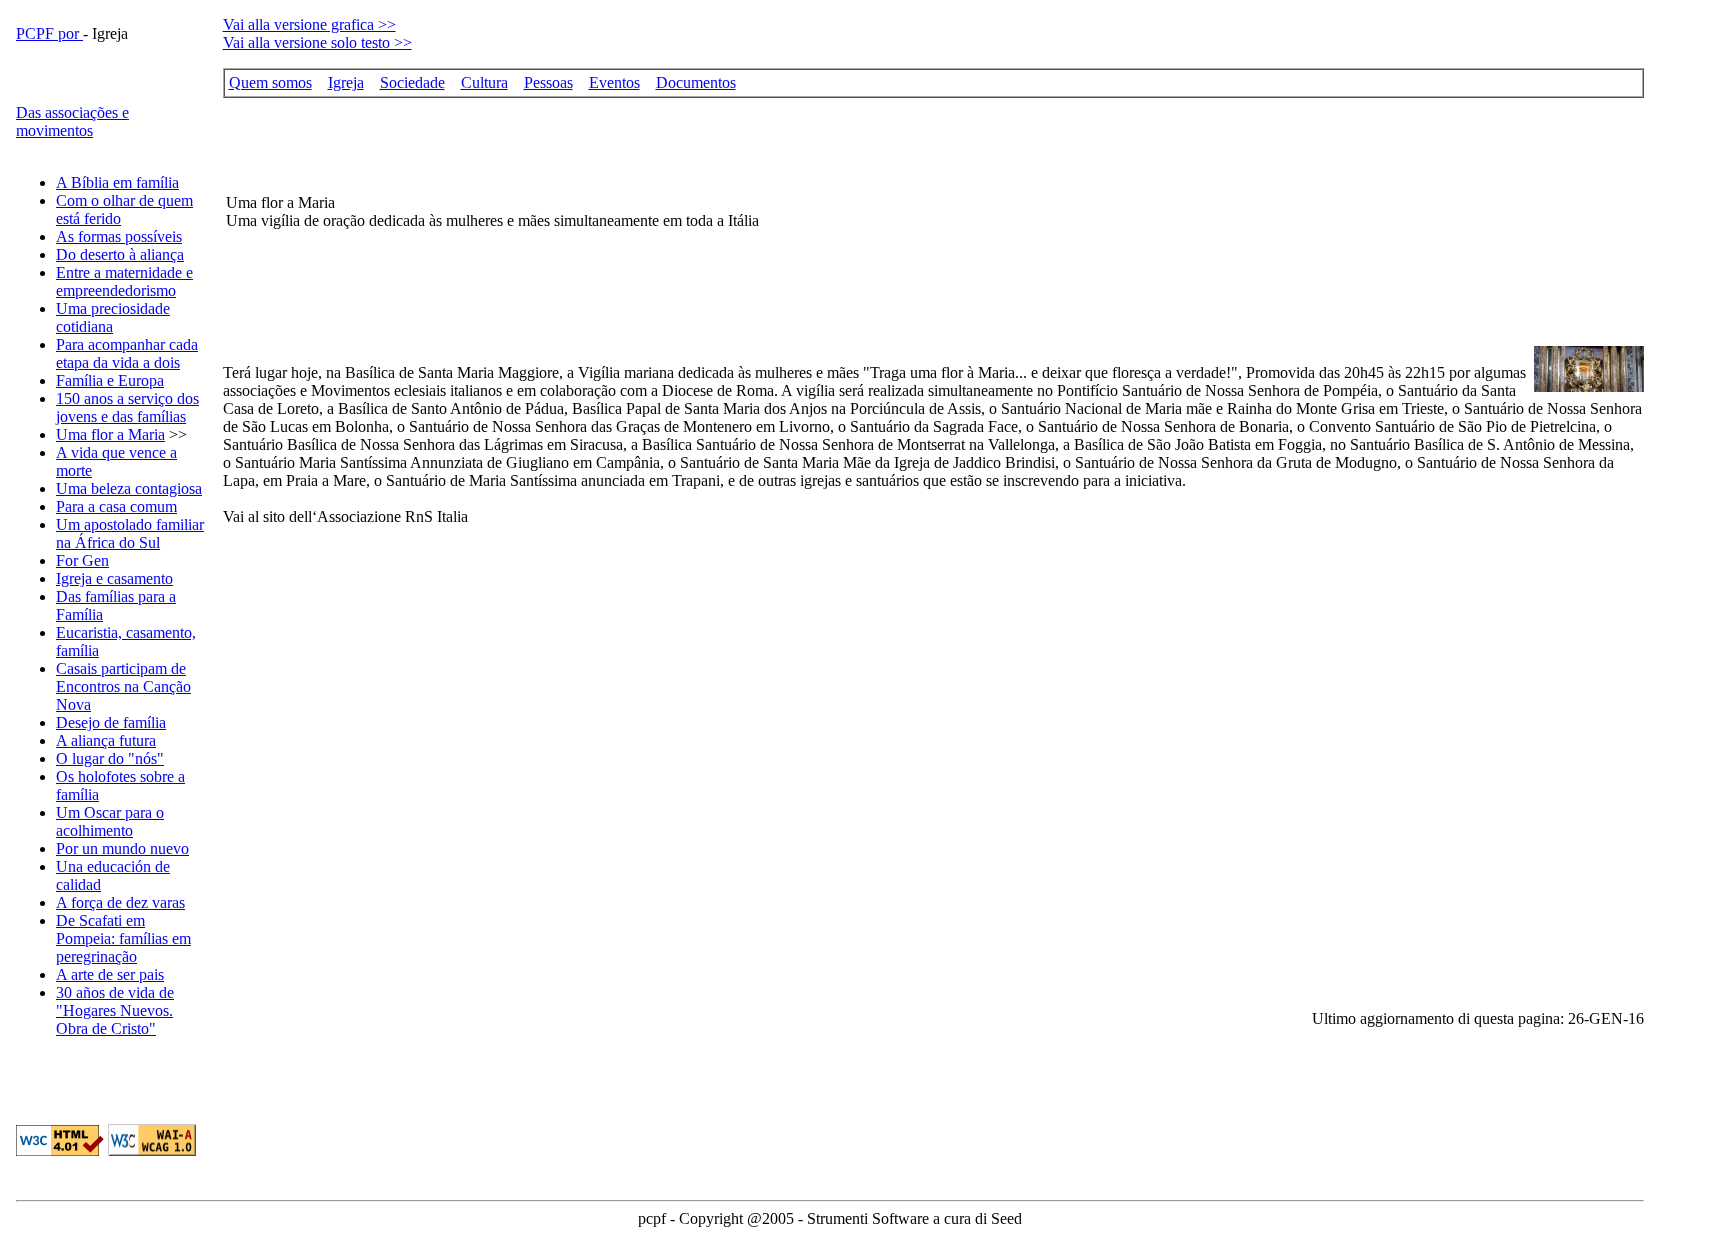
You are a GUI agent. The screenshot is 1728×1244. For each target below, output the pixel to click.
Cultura (484, 82)
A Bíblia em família (117, 182)
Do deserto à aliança (120, 254)
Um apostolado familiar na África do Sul (130, 533)
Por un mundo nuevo (122, 848)
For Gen (82, 560)
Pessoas (548, 82)
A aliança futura (106, 740)
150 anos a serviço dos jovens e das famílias (127, 407)
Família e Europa (110, 380)
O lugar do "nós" (110, 758)
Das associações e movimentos (72, 121)
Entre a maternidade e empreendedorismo (124, 281)
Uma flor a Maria (110, 434)
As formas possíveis (119, 236)
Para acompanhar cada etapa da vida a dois (127, 353)
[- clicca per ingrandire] (1589, 386)
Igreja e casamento (114, 578)
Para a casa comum (116, 506)
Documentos (696, 82)
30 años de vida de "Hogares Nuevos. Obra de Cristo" (115, 1010)
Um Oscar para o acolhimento (110, 821)
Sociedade (412, 82)
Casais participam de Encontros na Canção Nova (123, 686)
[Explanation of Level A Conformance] (152, 1150)
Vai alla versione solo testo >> (317, 42)
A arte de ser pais (110, 974)
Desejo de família (111, 722)
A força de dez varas (120, 902)
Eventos (614, 82)
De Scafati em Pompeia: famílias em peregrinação (123, 938)
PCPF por (49, 33)
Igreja (346, 82)
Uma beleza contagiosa (129, 488)
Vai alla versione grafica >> (309, 24)
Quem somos (270, 82)
